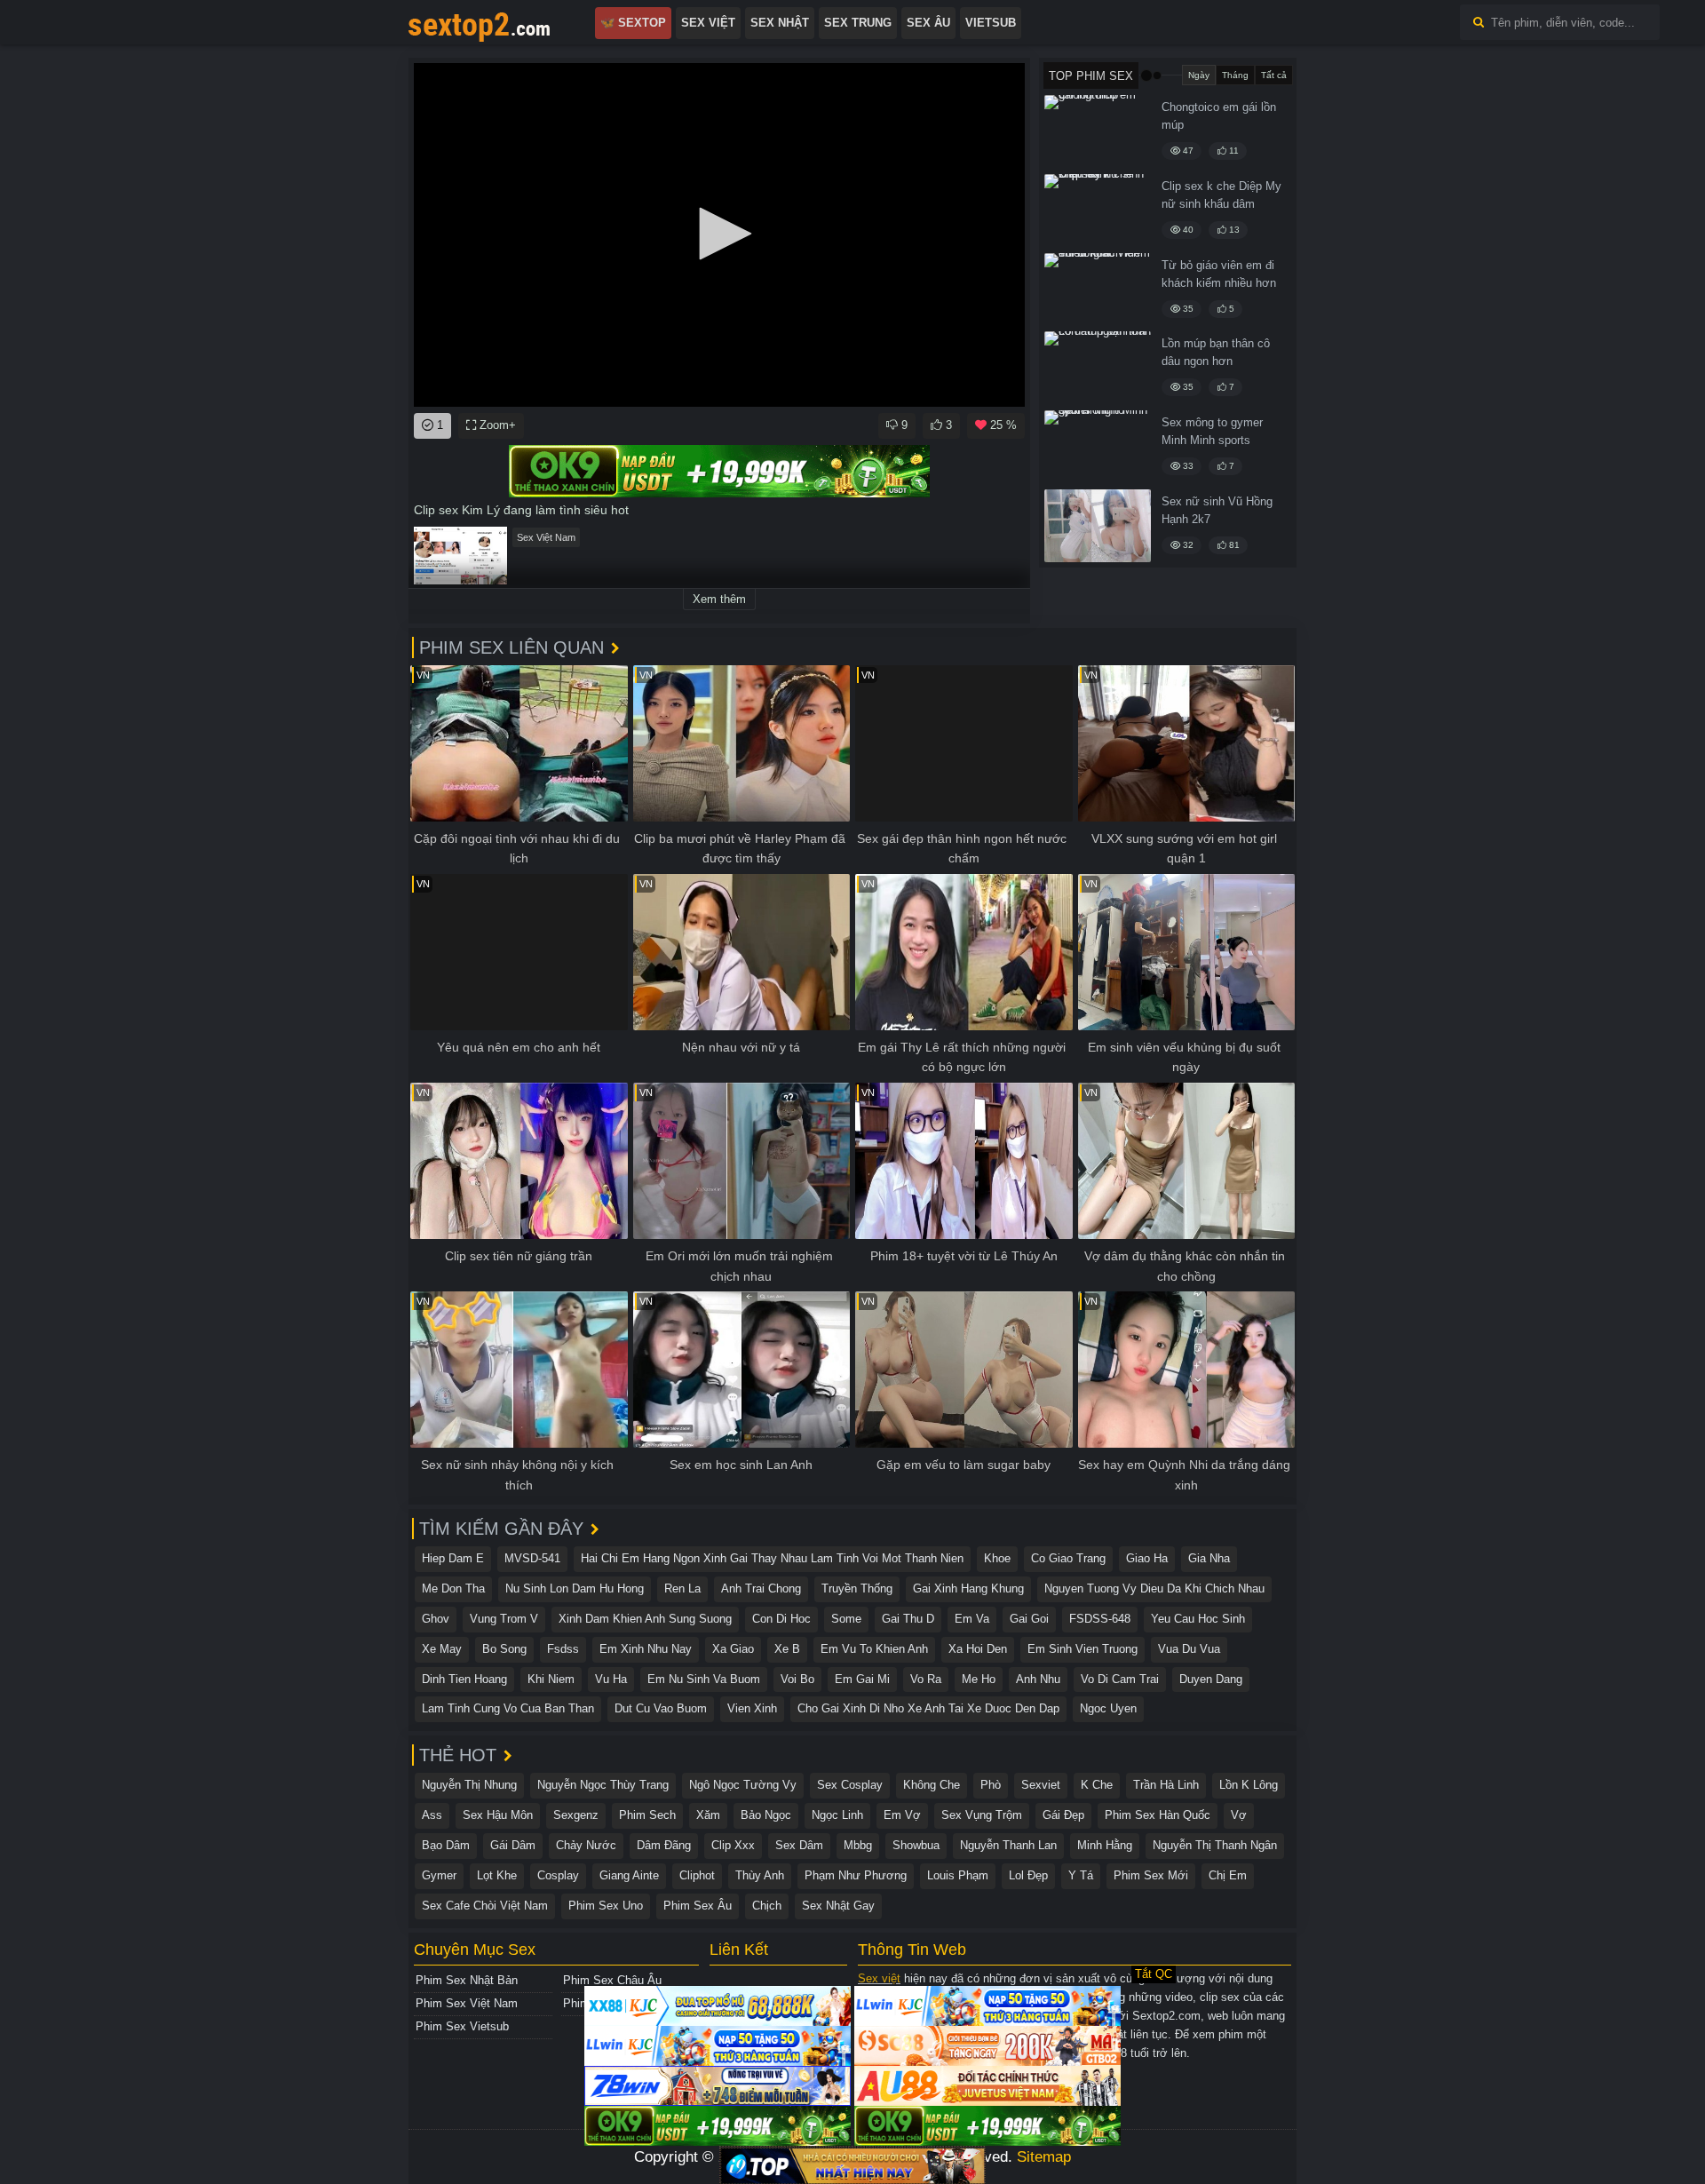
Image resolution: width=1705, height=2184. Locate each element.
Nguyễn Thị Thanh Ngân (1215, 1845)
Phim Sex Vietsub (462, 2026)
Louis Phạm (958, 1875)
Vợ (1239, 1815)
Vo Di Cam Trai (1120, 1679)
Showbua (916, 1845)
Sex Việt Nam (546, 537)
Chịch (767, 1906)
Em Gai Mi (862, 1679)
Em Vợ (902, 1815)
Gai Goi (1029, 1619)
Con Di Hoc (781, 1619)
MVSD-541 (532, 1558)
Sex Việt (708, 23)
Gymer (439, 1875)
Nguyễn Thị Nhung (469, 1785)
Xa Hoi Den (978, 1649)
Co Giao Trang (1068, 1558)
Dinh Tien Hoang (464, 1679)
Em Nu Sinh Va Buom (704, 1679)
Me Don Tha (453, 1588)
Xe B (787, 1649)
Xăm (708, 1815)
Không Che (932, 1785)
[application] (719, 235)
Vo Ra (926, 1679)
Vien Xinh (752, 1708)
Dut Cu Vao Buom (661, 1708)
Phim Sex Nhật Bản (467, 1980)
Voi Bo (797, 1679)
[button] (719, 234)
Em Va (972, 1619)
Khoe (997, 1558)
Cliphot (697, 1875)
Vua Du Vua (1189, 1649)
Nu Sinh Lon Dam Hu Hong (575, 1588)
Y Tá (1081, 1875)
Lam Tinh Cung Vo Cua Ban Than (508, 1708)
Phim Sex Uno (606, 1906)
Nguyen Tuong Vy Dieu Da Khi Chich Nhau (1154, 1588)
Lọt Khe (497, 1875)
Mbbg (858, 1845)
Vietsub (991, 23)
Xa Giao (733, 1649)
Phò (991, 1785)
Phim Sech (647, 1815)
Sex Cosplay (850, 1785)
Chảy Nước (586, 1845)
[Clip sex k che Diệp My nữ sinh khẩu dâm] (1098, 210)
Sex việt (879, 1978)
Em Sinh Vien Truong (1082, 1649)
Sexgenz (576, 1815)
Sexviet (1041, 1785)
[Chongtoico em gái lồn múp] (1098, 131)
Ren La (682, 1588)
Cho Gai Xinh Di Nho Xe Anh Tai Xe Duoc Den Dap (928, 1708)
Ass (432, 1815)
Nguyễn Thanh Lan (1008, 1845)
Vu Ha (611, 1679)
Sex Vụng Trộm (982, 1815)
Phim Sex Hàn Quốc (1158, 1815)
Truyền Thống (857, 1588)
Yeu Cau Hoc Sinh (1198, 1619)
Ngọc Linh (837, 1815)
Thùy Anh (760, 1875)
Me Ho (979, 1679)
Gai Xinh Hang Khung (968, 1588)
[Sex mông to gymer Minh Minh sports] (1098, 447)
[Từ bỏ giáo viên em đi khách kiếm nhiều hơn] (1098, 290)
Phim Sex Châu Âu (612, 1980)
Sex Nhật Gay (838, 1906)
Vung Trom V (504, 1619)
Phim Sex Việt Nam (467, 2003)
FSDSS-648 (1100, 1619)
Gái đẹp (1063, 1815)
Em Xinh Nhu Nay (646, 1649)
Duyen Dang (1211, 1679)
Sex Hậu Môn (498, 1815)
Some (846, 1619)
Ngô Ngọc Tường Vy (743, 1785)
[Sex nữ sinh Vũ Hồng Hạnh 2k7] (1098, 526)
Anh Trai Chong (761, 1588)
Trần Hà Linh (1166, 1785)
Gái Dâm (513, 1845)
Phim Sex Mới (1151, 1875)
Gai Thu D (908, 1619)
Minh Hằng (1105, 1845)
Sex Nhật (780, 23)
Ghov (436, 1619)
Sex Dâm (799, 1845)
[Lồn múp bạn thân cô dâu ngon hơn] (1098, 368)
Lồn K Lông (1249, 1785)
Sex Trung (858, 23)
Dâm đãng (664, 1845)
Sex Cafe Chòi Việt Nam (485, 1906)
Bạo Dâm (446, 1845)
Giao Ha (1147, 1558)
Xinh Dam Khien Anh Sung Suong (645, 1619)
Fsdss (563, 1649)
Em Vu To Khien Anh (874, 1649)
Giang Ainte (629, 1875)
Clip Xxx (733, 1845)
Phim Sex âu (698, 1906)
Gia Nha (1209, 1558)
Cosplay (558, 1875)
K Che (1097, 1785)
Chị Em (1228, 1875)
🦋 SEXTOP (633, 23)
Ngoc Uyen (1108, 1708)
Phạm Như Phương (856, 1875)
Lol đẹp (1028, 1875)
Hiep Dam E (453, 1558)
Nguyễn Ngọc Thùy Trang (603, 1785)
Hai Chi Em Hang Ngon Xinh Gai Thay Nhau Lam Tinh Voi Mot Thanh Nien (772, 1558)
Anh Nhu (1038, 1679)
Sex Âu (928, 23)
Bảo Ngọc (766, 1815)
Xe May (442, 1649)
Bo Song (504, 1649)
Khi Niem (551, 1679)
